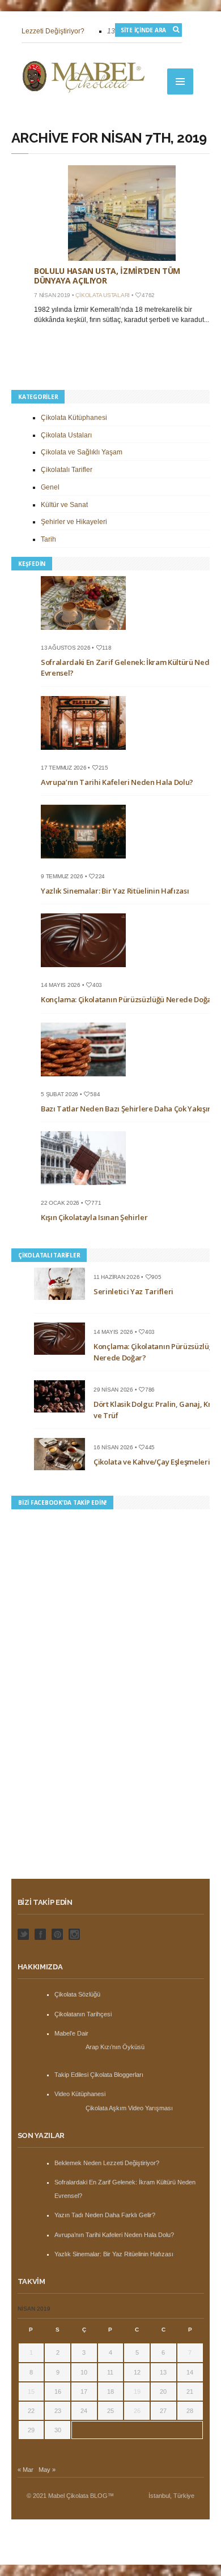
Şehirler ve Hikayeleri (74, 522)
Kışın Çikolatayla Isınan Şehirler (94, 1217)
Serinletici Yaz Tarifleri (133, 1291)
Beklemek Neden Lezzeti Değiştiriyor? (107, 2163)
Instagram (74, 1934)
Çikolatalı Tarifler (67, 470)
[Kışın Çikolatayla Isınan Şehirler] (88, 1188)
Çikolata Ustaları (103, 295)
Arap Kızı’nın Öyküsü (115, 2047)
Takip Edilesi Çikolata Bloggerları (99, 2075)
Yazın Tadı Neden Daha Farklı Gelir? (105, 2215)
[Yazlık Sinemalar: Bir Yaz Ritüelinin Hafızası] (88, 862)
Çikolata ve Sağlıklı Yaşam (82, 452)
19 (137, 2392)
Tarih (48, 539)
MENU (180, 81)
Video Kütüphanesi (80, 2094)
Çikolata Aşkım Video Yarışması (129, 2108)
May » (47, 2470)
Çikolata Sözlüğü (77, 1994)
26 (137, 2411)
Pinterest (57, 1934)
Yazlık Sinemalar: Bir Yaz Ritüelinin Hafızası (115, 891)
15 (31, 2392)
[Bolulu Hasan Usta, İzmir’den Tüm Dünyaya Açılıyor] (122, 213)
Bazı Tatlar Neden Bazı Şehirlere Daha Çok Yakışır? (128, 1109)
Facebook (40, 1934)
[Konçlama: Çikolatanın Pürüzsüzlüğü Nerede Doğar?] (88, 971)
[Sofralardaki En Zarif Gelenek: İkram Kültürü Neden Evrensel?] (88, 633)
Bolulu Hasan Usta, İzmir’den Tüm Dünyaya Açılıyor (107, 276)
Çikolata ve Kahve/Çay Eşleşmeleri (152, 1462)
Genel (50, 487)
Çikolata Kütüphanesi (74, 418)
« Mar (25, 2470)
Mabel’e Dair (71, 2033)
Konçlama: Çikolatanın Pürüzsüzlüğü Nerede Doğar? (129, 999)
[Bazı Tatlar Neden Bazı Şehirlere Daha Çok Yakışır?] (88, 1080)
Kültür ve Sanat (64, 505)
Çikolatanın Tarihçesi (83, 2014)
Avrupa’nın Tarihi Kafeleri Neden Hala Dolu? (117, 782)
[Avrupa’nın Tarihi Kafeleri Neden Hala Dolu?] (88, 753)
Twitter (23, 1934)
